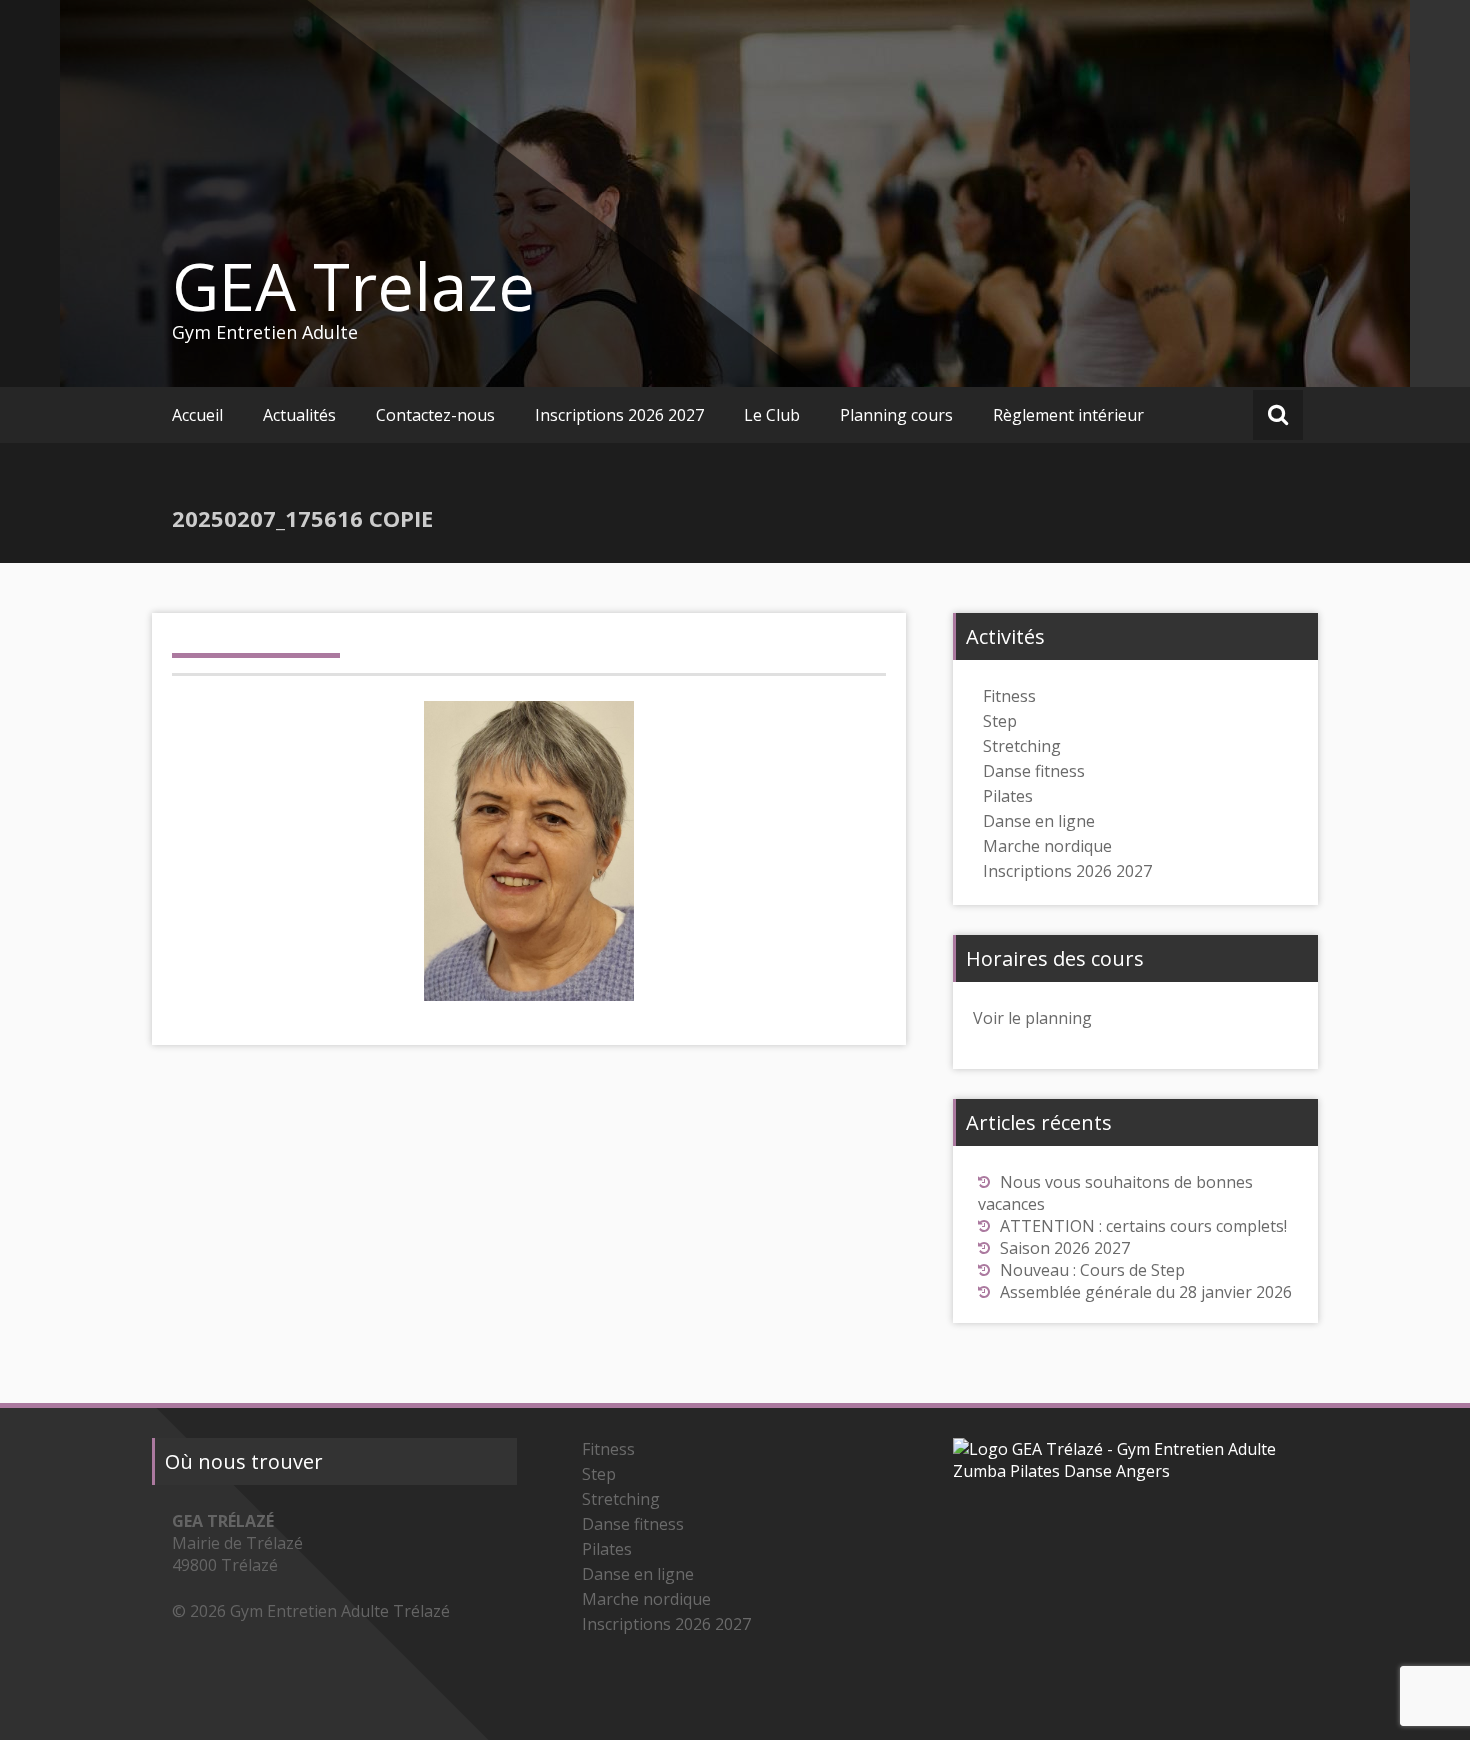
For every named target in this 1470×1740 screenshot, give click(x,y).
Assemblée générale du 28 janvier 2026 (1146, 1292)
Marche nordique (1047, 846)
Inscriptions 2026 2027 (619, 415)
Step (1000, 721)
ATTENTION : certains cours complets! (1143, 1226)
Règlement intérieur (1068, 415)
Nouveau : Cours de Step (1092, 1270)
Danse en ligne (1039, 821)
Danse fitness (1034, 771)
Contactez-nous (435, 415)
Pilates (1008, 796)
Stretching (1022, 746)
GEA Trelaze (353, 286)
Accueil (197, 415)
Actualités (299, 415)
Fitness (1009, 696)
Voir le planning (1032, 1018)
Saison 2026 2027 (1065, 1248)
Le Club (772, 415)
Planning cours (896, 415)
